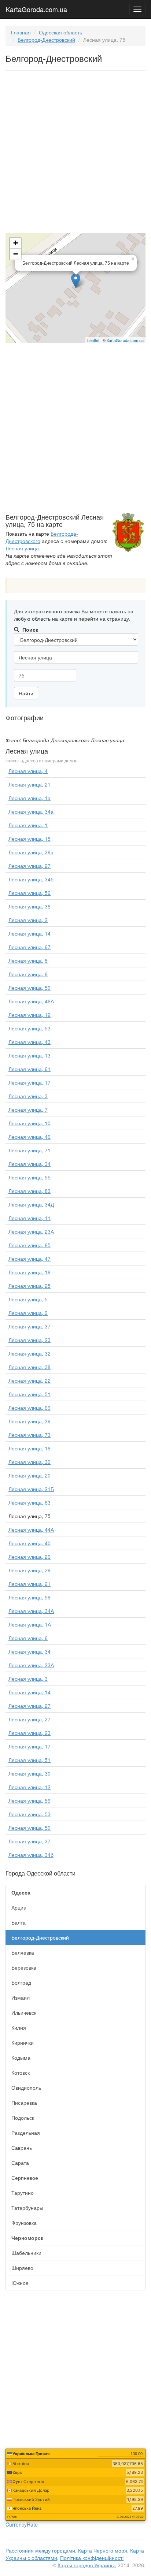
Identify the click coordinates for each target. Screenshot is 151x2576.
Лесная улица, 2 (28, 920)
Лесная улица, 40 (30, 1543)
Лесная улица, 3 (28, 1096)
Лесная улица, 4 (28, 771)
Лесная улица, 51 (30, 1394)
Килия (19, 2027)
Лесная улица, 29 (30, 1570)
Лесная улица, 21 (30, 784)
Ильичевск (24, 2012)
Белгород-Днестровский (46, 40)
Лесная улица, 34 (30, 1164)
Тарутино (23, 2193)
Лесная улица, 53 (30, 1028)
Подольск (23, 2118)
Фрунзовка (24, 2223)
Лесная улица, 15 (30, 839)
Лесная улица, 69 (30, 1408)
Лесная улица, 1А (30, 1624)
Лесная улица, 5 (28, 1299)
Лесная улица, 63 (30, 1502)
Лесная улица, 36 (30, 906)
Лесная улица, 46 (30, 1137)
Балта (19, 1922)
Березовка (24, 1967)
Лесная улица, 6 (28, 974)
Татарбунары (27, 2208)
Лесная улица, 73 (30, 1435)
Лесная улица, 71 (30, 1150)
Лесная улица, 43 (30, 1042)
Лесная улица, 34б (31, 879)
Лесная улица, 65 (30, 1245)
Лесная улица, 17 (30, 1082)
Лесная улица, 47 (30, 1259)
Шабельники (26, 2253)
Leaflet (93, 340)
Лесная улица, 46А (31, 1001)
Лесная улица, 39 (30, 1421)
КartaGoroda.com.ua (125, 340)
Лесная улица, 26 (30, 1557)
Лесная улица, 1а (30, 798)
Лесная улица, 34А (31, 1611)
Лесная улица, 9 (28, 1313)
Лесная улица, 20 (30, 1475)
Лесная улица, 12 (30, 1015)
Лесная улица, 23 (30, 1340)
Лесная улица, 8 (28, 960)
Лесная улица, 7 (28, 1109)
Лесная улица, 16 (30, 1448)
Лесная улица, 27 (30, 866)
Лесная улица (22, 548)
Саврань (22, 2148)
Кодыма (21, 2058)
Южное (20, 2283)
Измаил (21, 1997)
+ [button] (16, 243)
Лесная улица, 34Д (31, 1204)
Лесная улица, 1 (28, 825)
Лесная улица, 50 (30, 988)
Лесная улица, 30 (30, 1462)
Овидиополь (26, 2088)
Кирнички (23, 2042)
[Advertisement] (75, 153)
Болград (21, 1982)
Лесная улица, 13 (30, 1055)
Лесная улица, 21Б (31, 1489)
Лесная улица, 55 (30, 1177)
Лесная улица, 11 (30, 1218)
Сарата (20, 2163)
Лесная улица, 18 (30, 1272)
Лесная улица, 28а (31, 852)
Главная (21, 32)
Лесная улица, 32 (30, 1353)
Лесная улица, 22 (30, 1380)
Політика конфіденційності (92, 2558)
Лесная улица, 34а (31, 811)
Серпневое (25, 2178)
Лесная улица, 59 (30, 893)
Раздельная (26, 2133)
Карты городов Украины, (87, 2565)
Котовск (21, 2073)
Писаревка (24, 2103)
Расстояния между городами (40, 2550)
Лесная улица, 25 (30, 1286)
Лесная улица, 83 (30, 1191)
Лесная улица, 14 (30, 933)
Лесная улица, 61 (30, 1069)
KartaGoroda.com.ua (36, 8)
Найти (26, 693)
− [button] (16, 254)
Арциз (19, 1907)
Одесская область (60, 32)
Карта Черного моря (103, 2550)
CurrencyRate (22, 2524)
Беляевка (23, 1952)
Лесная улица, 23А (31, 1231)
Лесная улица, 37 (30, 1326)
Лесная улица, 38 (30, 1367)
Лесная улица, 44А (31, 1529)
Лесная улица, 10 (30, 1123)
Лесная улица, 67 (30, 947)
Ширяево (22, 2268)
